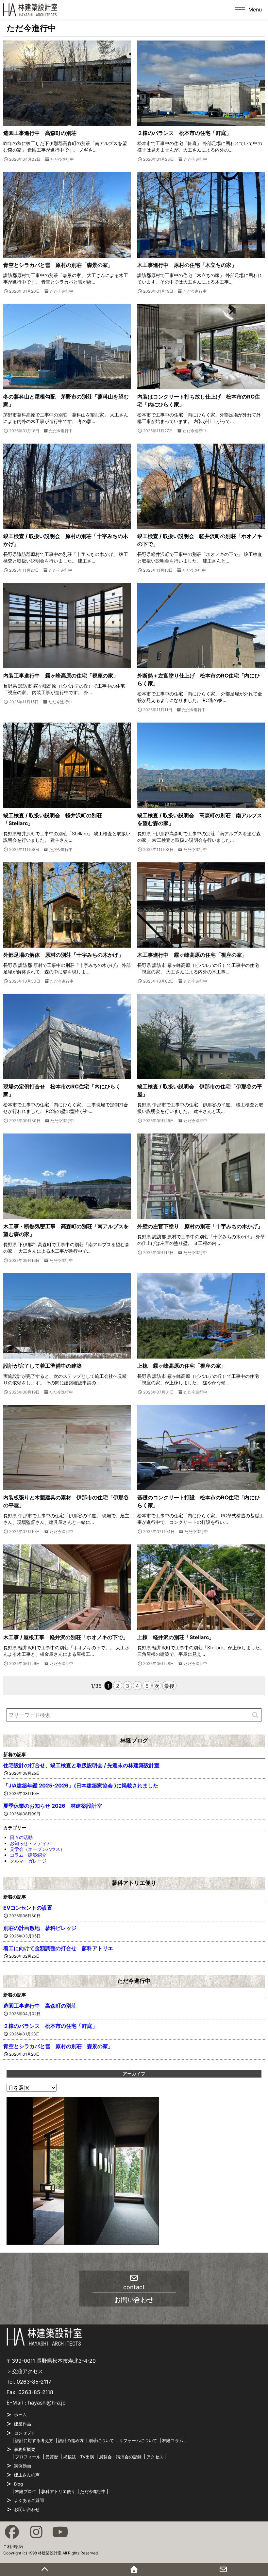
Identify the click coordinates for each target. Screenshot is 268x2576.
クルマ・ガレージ (28, 1861)
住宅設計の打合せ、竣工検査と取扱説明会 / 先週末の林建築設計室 (81, 1765)
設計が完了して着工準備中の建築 (42, 1366)
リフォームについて (138, 2440)
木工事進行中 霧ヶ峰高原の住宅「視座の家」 (192, 955)
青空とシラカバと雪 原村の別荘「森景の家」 (58, 265)
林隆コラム (173, 2440)
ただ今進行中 (62, 159)
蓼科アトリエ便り (134, 1883)
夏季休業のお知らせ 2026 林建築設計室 (53, 1806)
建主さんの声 (27, 2475)
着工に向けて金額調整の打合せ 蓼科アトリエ (58, 1948)
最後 (169, 1686)
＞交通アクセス (25, 2371)
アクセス (155, 2457)
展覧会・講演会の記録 (120, 2457)
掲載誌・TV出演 (79, 2457)
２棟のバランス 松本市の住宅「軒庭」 (184, 133)
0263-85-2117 (34, 2382)
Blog (18, 2484)
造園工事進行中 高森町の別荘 (40, 133)
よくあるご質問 (29, 2500)
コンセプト (25, 2433)
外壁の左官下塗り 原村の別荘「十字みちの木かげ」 (200, 1226)
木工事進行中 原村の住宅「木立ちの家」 (187, 265)
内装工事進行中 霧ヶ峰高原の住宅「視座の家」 (61, 676)
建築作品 (23, 2424)
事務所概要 (25, 2449)
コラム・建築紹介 (28, 1855)
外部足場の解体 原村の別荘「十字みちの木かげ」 (63, 955)
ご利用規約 (13, 2546)
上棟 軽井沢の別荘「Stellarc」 (176, 1637)
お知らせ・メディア (30, 1843)
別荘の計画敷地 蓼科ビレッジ (40, 1928)
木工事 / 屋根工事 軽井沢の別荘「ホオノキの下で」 (66, 1637)
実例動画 (23, 2466)
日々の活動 (21, 1837)
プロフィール (28, 2457)
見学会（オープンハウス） (37, 1849)
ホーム (20, 2415)
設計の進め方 (71, 2440)
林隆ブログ (134, 1740)
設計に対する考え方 (34, 2440)
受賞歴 (52, 2457)
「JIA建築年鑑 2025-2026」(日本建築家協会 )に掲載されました (81, 1785)
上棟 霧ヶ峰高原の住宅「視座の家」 (182, 1366)
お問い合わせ (27, 2509)
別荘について (101, 2440)
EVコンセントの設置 (28, 1908)
